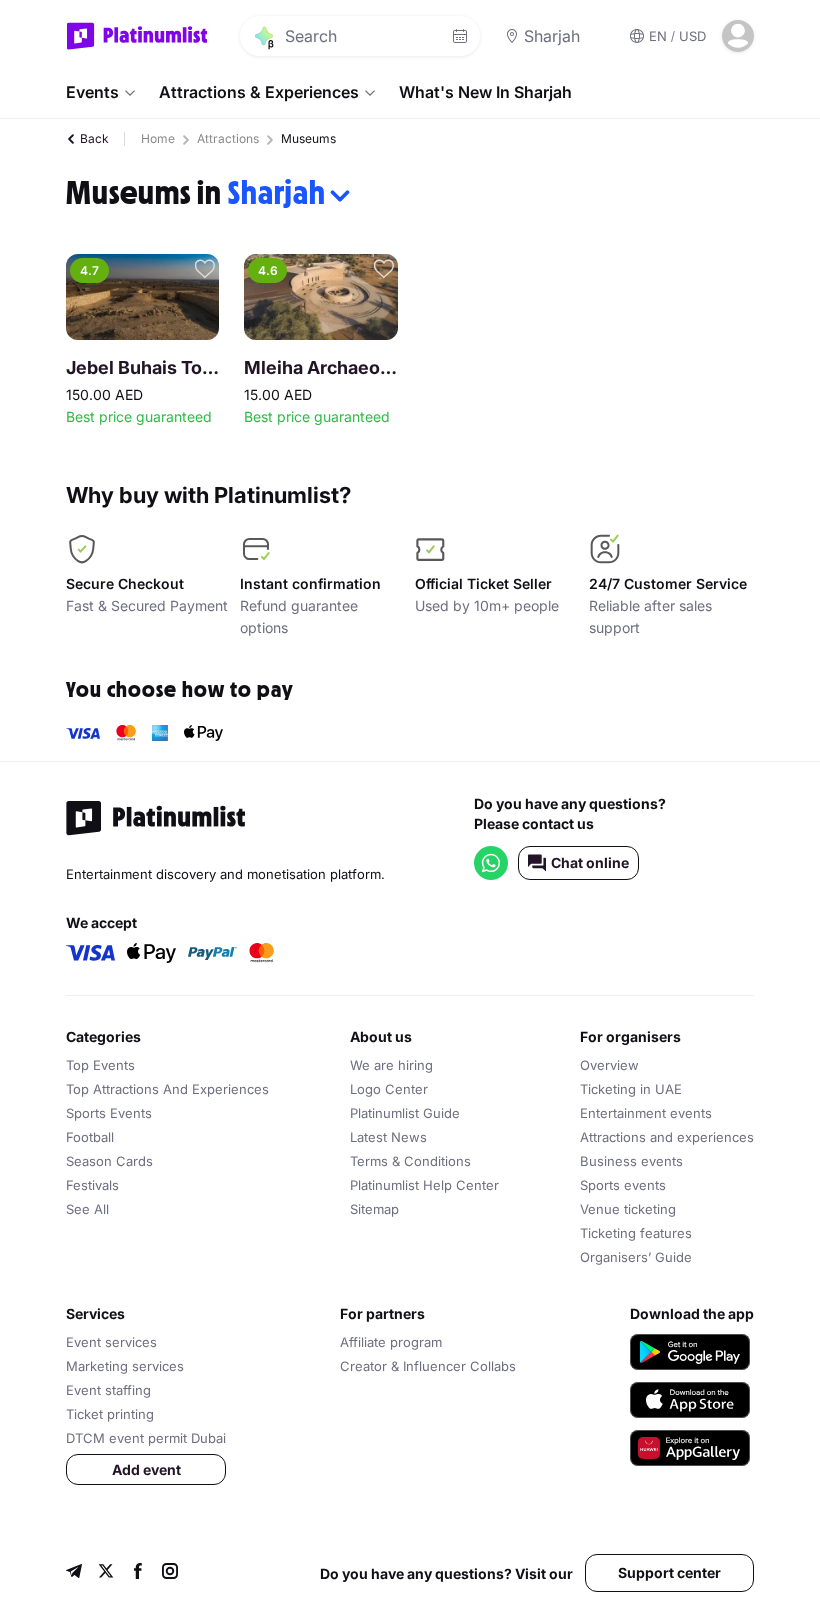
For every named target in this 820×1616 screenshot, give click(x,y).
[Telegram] (74, 1573)
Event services (111, 1342)
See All (87, 1209)
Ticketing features (636, 1233)
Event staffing (108, 1390)
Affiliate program (391, 1342)
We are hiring (391, 1065)
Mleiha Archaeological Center (320, 367)
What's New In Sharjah (485, 92)
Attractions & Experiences (259, 92)
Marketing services (125, 1366)
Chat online (590, 862)
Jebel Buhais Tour (142, 367)
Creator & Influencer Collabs (428, 1366)
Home (158, 138)
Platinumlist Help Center (424, 1185)
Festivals (92, 1185)
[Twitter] (106, 1573)
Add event (146, 1469)
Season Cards (109, 1161)
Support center (669, 1572)
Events (92, 92)
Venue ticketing (628, 1209)
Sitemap (374, 1209)
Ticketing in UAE (631, 1089)
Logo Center (389, 1089)
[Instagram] (170, 1573)
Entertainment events (646, 1113)
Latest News (388, 1137)
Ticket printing (110, 1414)
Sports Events (109, 1113)
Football (90, 1137)
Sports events (623, 1185)
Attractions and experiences (667, 1137)
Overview (609, 1065)
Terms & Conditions (410, 1161)
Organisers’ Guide (636, 1257)
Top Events (100, 1065)
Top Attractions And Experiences (167, 1089)
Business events (631, 1161)
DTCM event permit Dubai (146, 1438)
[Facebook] (138, 1573)
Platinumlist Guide (405, 1113)
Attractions (228, 138)
